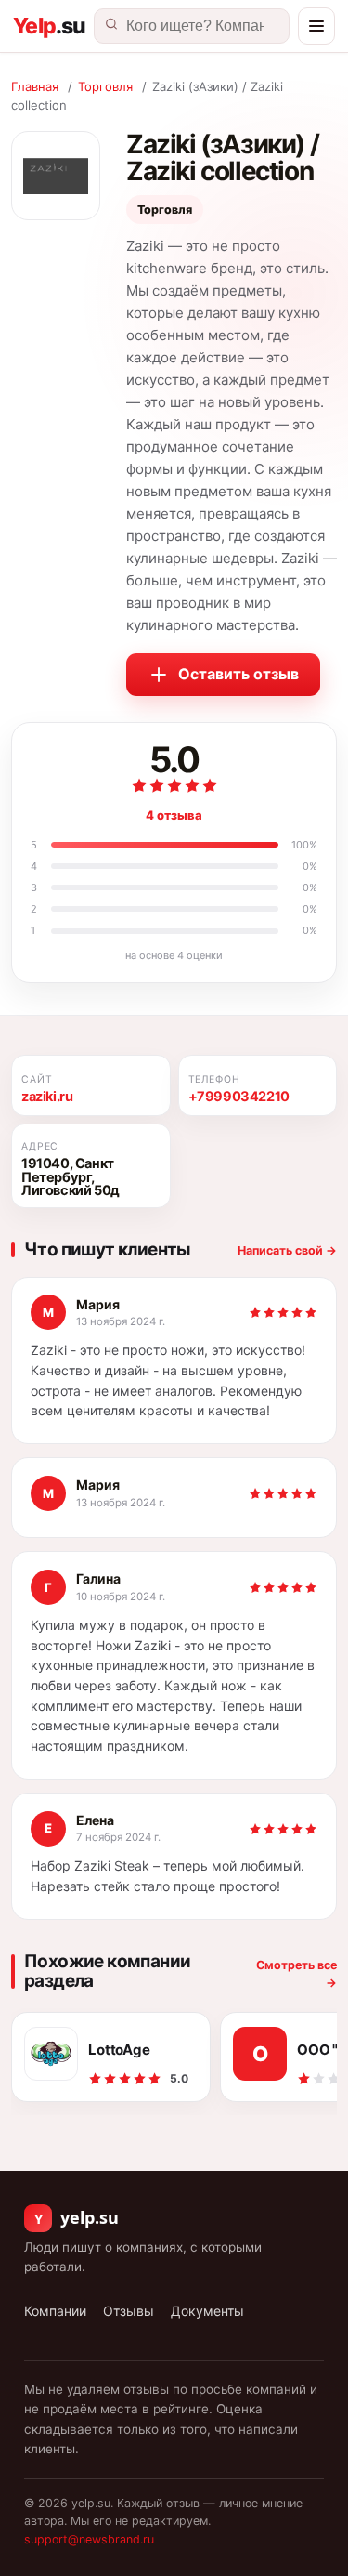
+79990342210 (239, 1097)
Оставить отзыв (238, 674)
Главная (35, 86)
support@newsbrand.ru (89, 2539)
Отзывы (129, 2311)
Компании (55, 2311)
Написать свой (287, 1250)
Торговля (105, 86)
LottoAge (119, 2050)
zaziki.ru (47, 1097)
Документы (207, 2311)
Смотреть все (296, 1974)
